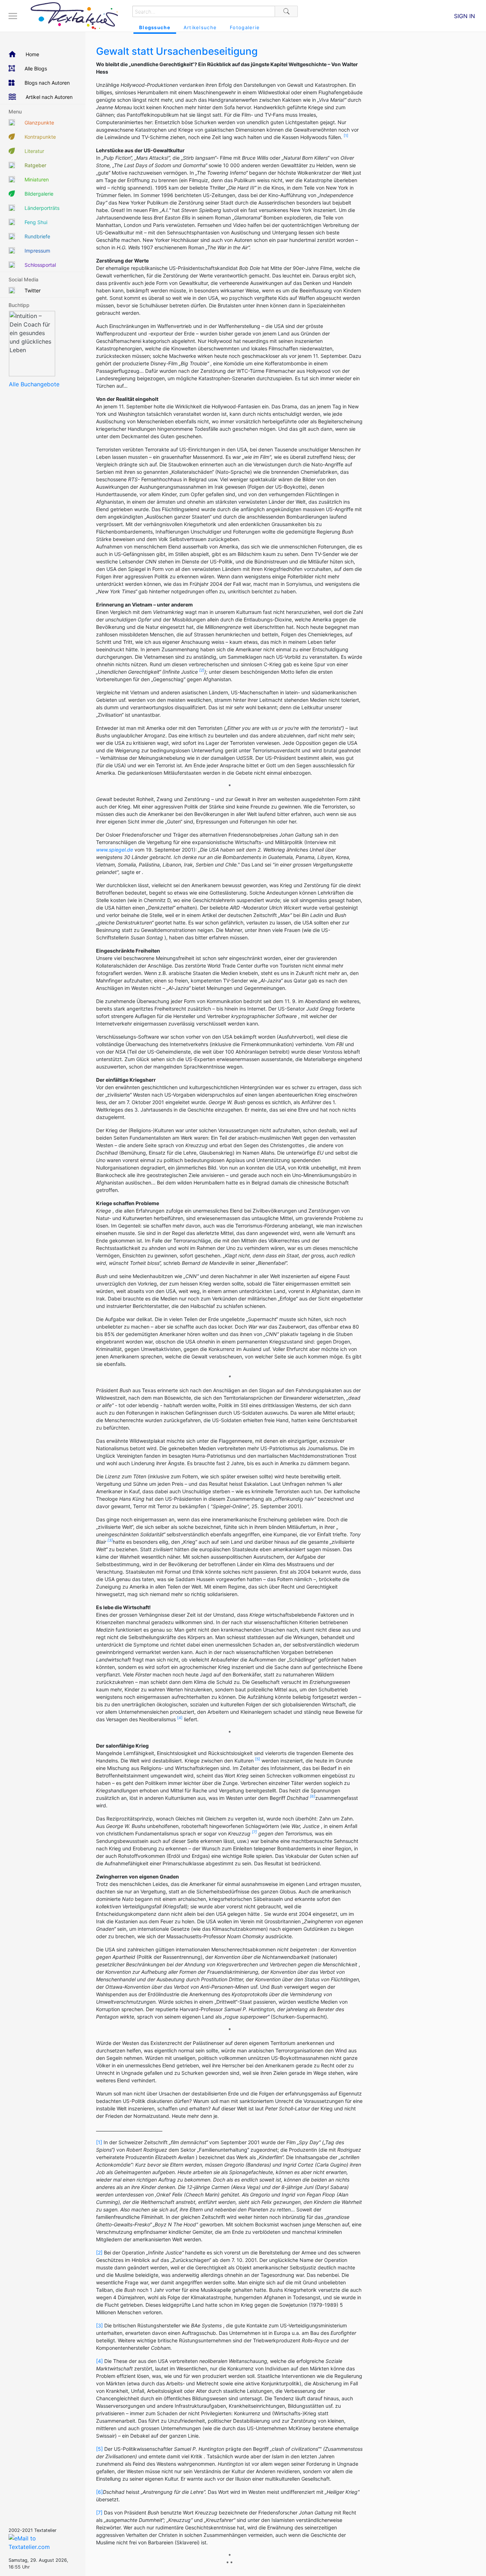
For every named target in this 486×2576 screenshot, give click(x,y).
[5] (99, 2449)
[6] (99, 2492)
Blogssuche (155, 27)
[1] (99, 2142)
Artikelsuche (200, 27)
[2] (99, 2252)
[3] (99, 2325)
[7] (99, 2513)
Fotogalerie (245, 27)
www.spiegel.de (115, 850)
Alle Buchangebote (34, 384)
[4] (99, 2361)
